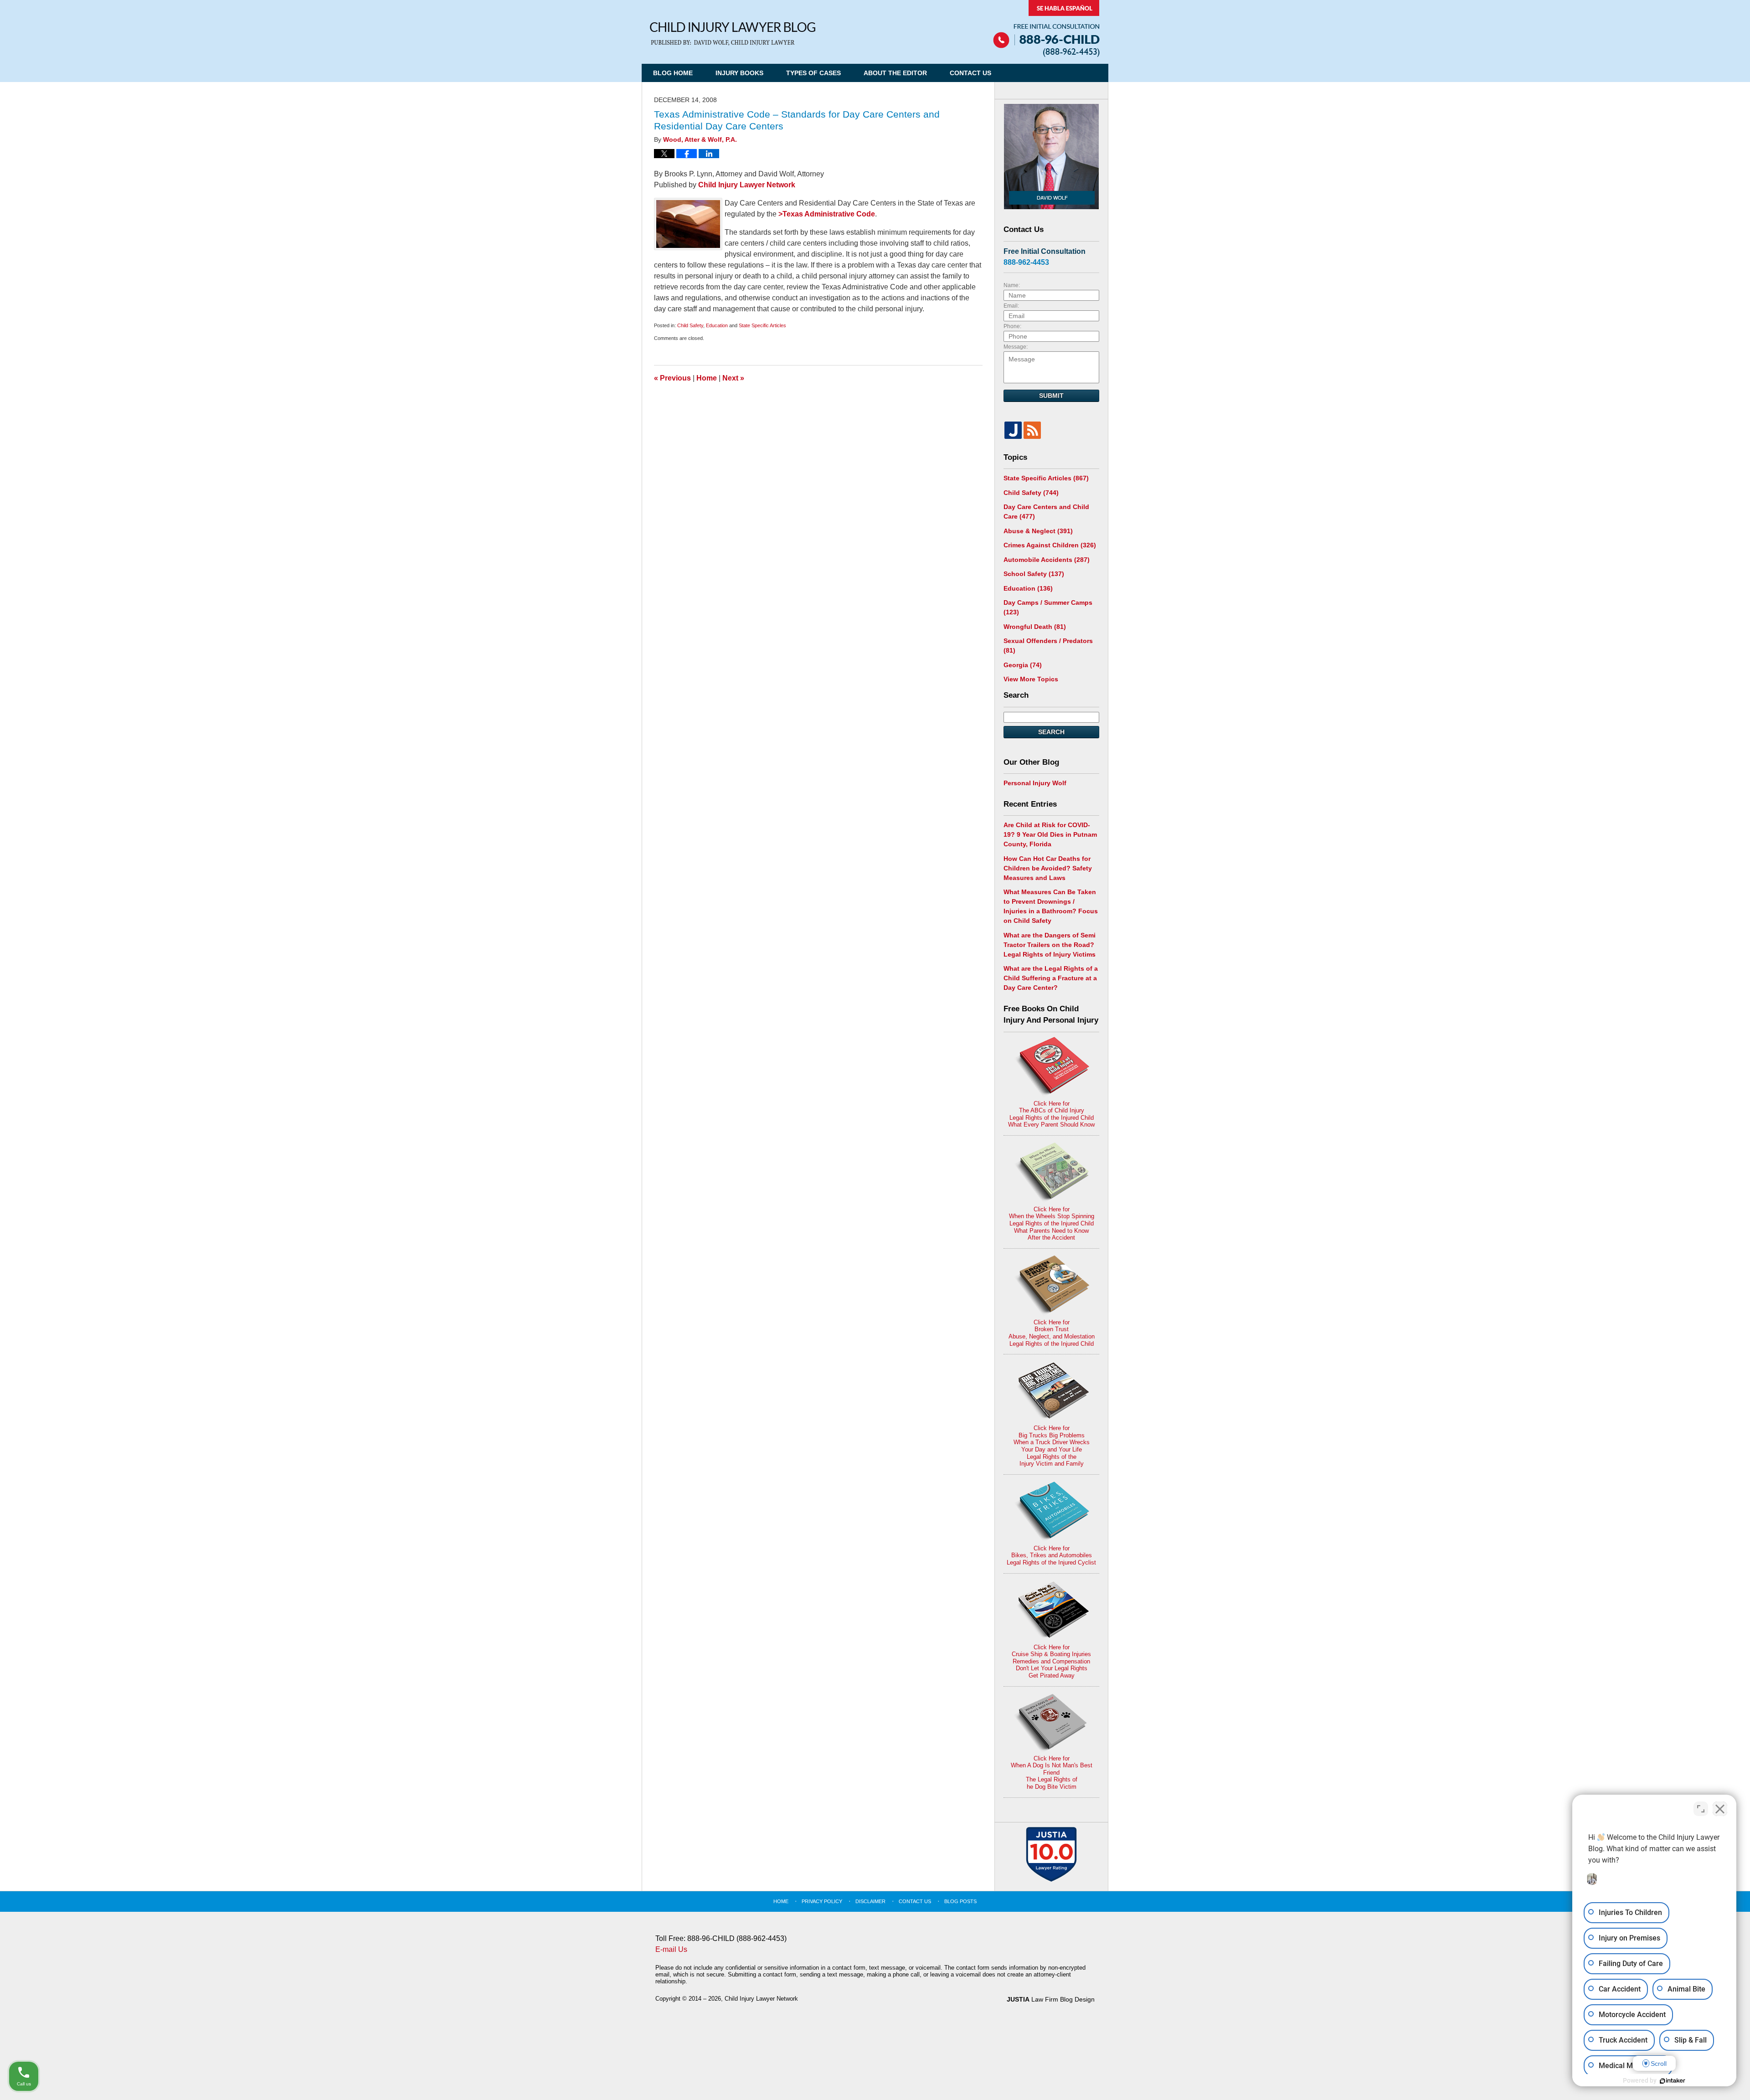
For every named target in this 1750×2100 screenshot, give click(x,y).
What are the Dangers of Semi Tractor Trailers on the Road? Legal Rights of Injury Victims (1050, 945)
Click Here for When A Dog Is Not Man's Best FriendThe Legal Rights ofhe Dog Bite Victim (1052, 1773)
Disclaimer (870, 1901)
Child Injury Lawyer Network (747, 185)
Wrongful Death (1035, 627)
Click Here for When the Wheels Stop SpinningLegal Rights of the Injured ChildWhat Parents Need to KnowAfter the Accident (1052, 1223)
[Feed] (1032, 430)
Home (707, 378)
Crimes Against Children (1050, 545)
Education (717, 325)
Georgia (1023, 665)
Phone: (1012, 326)
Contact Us (970, 73)
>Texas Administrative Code (827, 214)
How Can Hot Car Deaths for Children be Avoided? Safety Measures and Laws (1048, 868)
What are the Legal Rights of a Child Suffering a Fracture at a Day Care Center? (1051, 978)
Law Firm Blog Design (1051, 1999)
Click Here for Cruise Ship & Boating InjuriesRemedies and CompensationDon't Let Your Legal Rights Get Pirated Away (1051, 1661)
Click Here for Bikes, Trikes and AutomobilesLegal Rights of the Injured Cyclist (1051, 1555)
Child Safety (690, 325)
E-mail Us (671, 1949)
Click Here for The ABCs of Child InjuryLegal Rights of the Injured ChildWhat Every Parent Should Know (1051, 1114)
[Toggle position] (1701, 1809)
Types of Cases (813, 73)
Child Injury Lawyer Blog (733, 34)
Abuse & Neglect (1038, 531)
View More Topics (1031, 679)
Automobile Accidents (1047, 560)
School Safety (1034, 574)
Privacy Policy (822, 1901)
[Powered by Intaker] (1673, 2081)
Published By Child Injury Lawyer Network (1046, 28)
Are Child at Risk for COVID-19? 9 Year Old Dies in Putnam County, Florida (1050, 834)
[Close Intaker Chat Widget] (1720, 1809)
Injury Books (739, 73)
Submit (1051, 396)
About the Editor (895, 73)
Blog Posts (960, 1901)
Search (1051, 732)
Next (733, 378)
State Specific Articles (762, 325)
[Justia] (1013, 430)
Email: (1011, 306)
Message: (1016, 347)
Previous (672, 378)
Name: (1012, 285)
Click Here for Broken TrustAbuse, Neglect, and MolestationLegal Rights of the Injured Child (1052, 1333)
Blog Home (673, 73)
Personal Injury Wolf (1035, 783)
